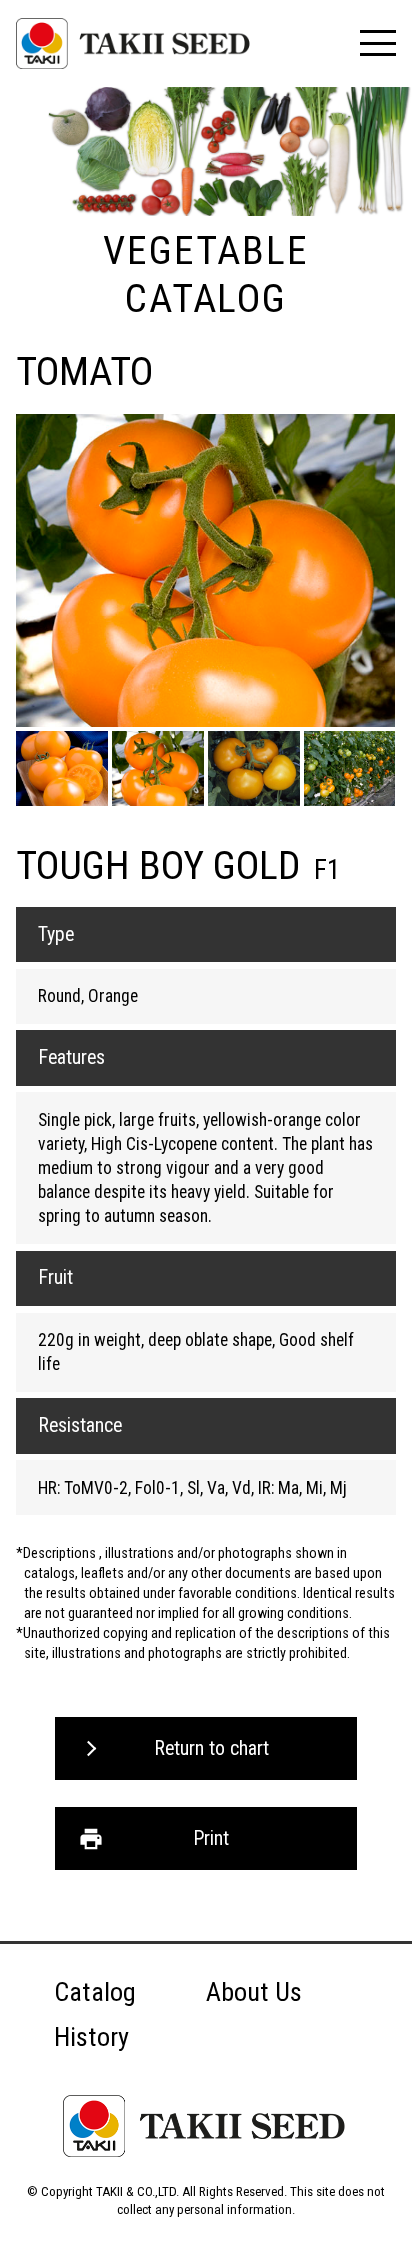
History (91, 2037)
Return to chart (211, 1748)
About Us (254, 1992)
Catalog (95, 1992)
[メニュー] (377, 43)
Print (211, 1838)
